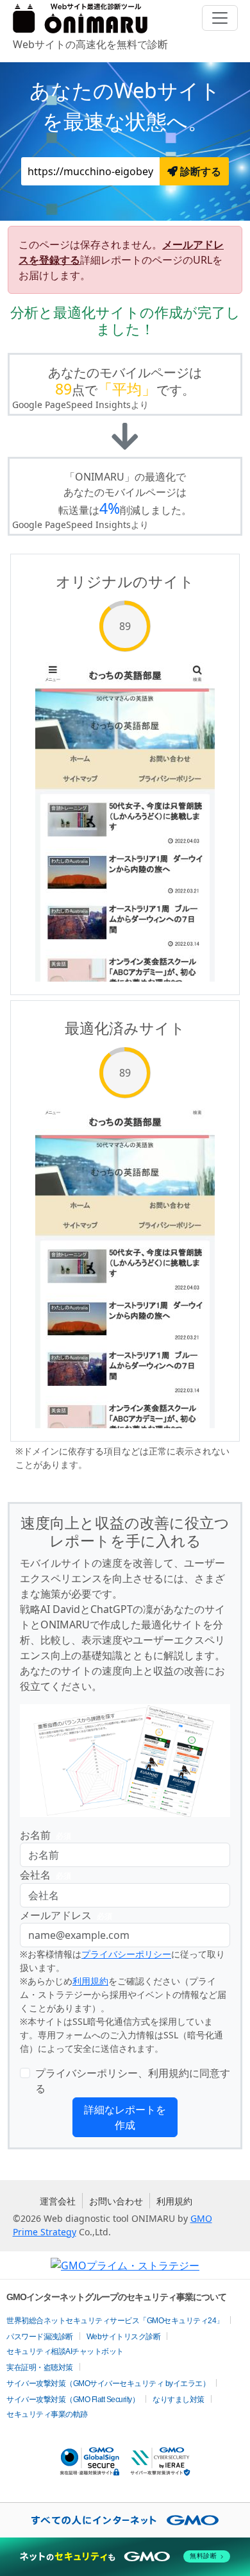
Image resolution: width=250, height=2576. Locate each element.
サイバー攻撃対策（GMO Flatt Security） (73, 2400)
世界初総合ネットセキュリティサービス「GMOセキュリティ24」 (115, 2321)
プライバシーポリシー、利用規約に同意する (133, 2081)
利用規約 (90, 1981)
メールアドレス (66, 1915)
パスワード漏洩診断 (40, 2337)
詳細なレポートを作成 (125, 2117)
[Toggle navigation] (220, 18)
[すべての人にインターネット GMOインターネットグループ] (125, 2520)
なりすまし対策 (179, 2400)
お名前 (46, 1835)
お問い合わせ (116, 2201)
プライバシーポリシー (126, 1954)
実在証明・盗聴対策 (40, 2367)
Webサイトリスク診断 (124, 2337)
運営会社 (58, 2201)
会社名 (46, 1875)
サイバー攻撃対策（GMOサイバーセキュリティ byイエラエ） (108, 2384)
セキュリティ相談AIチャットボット (65, 2351)
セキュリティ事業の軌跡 (47, 2414)
